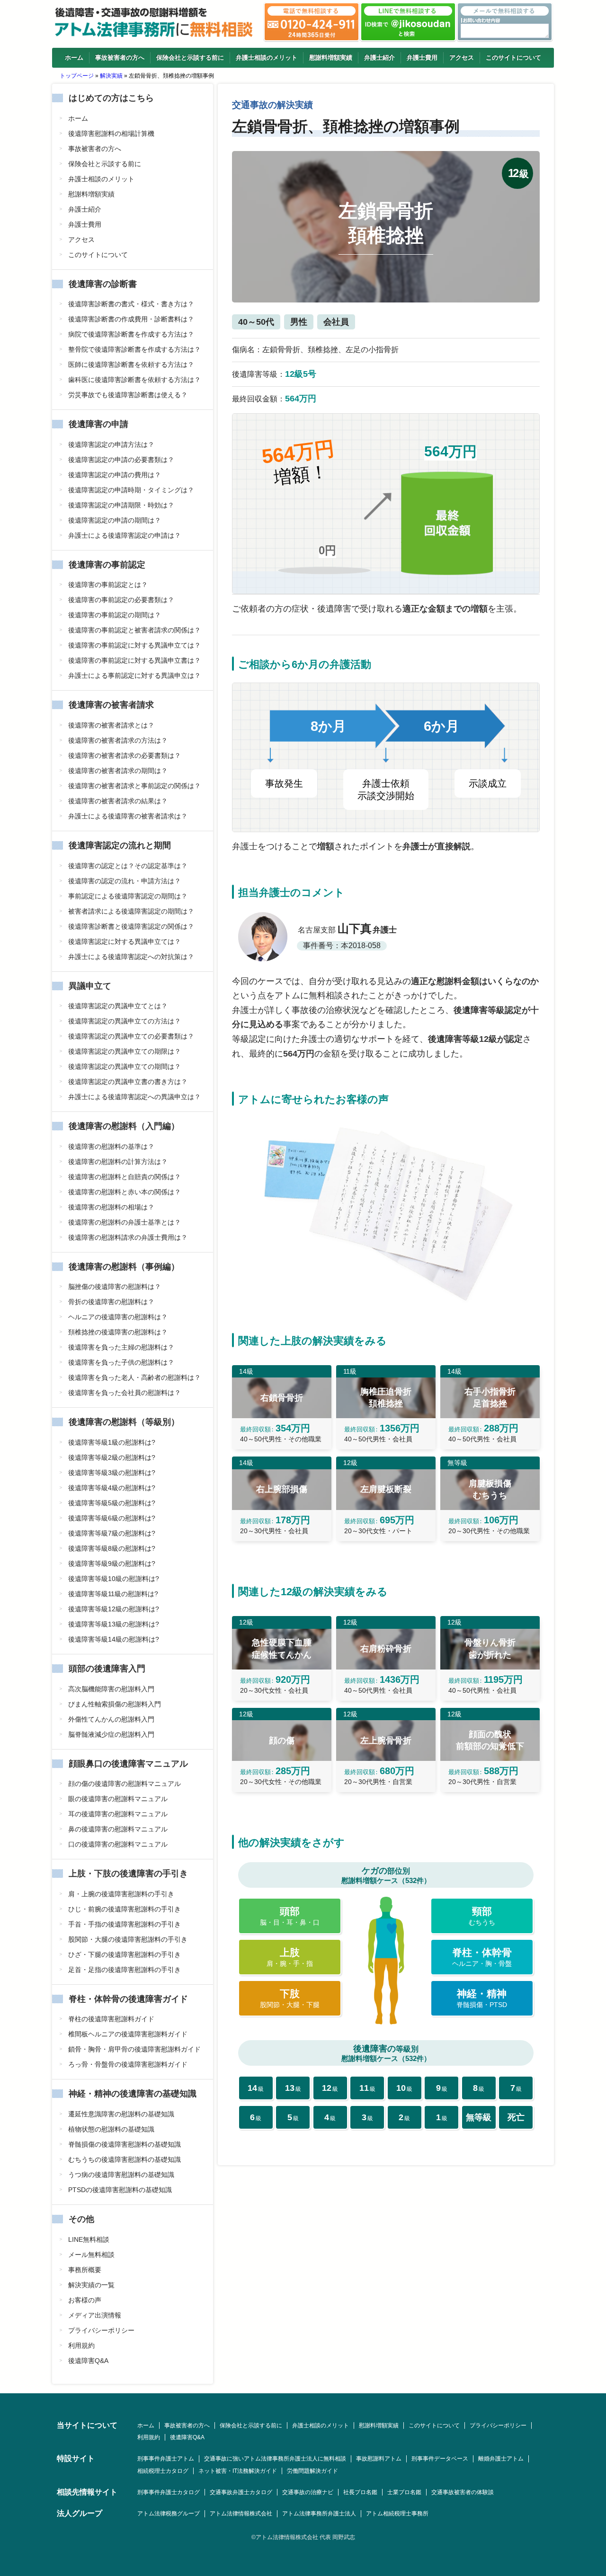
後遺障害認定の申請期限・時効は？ (121, 505)
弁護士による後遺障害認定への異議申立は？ (134, 1097)
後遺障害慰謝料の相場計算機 (111, 133)
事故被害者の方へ (120, 58)
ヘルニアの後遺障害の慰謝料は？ (118, 1317)
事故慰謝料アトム (379, 2459)
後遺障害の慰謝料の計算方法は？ (118, 1162)
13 (293, 2088)
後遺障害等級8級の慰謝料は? (112, 1548)
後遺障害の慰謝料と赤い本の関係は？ (125, 1192)
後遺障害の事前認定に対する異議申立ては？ (134, 645)
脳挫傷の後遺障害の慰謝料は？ (115, 1287)
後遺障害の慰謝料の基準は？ (111, 1146)
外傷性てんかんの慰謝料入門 (111, 1719)
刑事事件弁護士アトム (166, 2459)
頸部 (482, 1916)
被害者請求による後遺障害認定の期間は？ (131, 911)
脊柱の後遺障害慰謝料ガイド (111, 2019)
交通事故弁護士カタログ (241, 2492)
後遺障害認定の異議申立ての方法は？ (125, 1021)
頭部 (290, 1916)
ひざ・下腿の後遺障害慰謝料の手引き (125, 1954)
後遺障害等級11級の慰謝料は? (113, 1594)
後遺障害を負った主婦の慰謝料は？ (121, 1347)
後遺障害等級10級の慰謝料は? (114, 1579)
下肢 (290, 1998)
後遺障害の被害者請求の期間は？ (118, 771)
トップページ (77, 76)
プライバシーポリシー (101, 2330)
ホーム (74, 58)
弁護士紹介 (379, 58)
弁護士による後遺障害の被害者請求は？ (128, 816)
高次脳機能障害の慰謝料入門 (111, 1689)
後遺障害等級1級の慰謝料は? (112, 1442)
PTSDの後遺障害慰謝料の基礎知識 (120, 2190)
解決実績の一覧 (91, 2285)
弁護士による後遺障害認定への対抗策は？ (131, 957)
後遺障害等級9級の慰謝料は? (112, 1563)
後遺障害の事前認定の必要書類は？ (121, 600)
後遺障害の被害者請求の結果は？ (118, 801)
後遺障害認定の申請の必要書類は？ (121, 460)
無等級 (479, 2117)
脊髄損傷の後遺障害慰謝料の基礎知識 (125, 2144)
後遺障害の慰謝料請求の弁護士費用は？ (128, 1237)
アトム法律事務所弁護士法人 (319, 2514)
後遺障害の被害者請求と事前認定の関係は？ (134, 786)
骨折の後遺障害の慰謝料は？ (111, 1302)
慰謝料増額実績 (331, 58)
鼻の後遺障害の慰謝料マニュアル (118, 1829)
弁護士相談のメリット (267, 58)
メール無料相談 (91, 2255)
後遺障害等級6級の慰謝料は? (112, 1518)
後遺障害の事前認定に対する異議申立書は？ (134, 660)
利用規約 (81, 2345)
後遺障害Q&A (88, 2361)
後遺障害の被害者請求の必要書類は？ (125, 755)
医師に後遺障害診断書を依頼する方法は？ (131, 364)
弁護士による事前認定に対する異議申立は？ (134, 675)
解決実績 (111, 76)
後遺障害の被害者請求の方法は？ (118, 740)
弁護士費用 (422, 58)
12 (330, 2088)
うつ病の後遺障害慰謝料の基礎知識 (121, 2175)
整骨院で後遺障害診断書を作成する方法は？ (134, 349)
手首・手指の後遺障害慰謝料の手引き (125, 1924)
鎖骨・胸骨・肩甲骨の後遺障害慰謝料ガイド (134, 2049)
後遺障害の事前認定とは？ (108, 585)
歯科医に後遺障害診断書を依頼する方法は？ (134, 380)
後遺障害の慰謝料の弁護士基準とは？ (125, 1222)
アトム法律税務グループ (169, 2514)
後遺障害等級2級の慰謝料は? (112, 1457)
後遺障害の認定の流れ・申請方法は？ (125, 881)
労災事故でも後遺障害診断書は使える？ (128, 395)
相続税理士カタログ (163, 2471)
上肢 (290, 1957)
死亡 (516, 2117)
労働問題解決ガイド (312, 2471)
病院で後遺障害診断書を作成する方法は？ (131, 334)
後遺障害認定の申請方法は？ (111, 444)
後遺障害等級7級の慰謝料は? (112, 1533)
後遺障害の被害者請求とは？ (111, 725)
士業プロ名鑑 (404, 2492)
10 (404, 2088)
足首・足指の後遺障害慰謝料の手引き (125, 1970)
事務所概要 (85, 2270)
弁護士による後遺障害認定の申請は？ (125, 535)
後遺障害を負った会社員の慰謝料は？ (125, 1393)
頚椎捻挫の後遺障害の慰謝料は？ (118, 1332)
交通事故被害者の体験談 (463, 2492)
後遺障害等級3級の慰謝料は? (112, 1473)
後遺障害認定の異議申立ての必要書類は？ (131, 1036)
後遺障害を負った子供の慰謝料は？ (121, 1362)
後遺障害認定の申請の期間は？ (115, 520)
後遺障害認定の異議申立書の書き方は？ (128, 1082)
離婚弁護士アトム (501, 2459)
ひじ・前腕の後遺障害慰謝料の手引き (125, 1909)
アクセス (462, 58)
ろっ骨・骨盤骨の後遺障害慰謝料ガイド (128, 2064)
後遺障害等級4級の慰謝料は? (112, 1488)
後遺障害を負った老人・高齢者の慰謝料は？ (134, 1377)
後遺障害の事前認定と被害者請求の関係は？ (134, 630)
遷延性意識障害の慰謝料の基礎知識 (121, 2114)
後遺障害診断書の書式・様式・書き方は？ (131, 304)
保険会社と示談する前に (190, 58)
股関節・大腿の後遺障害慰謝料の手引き (128, 1939)
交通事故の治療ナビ (308, 2492)
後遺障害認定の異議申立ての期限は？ (125, 1051)
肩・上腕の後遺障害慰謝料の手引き (121, 1894)
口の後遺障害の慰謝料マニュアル (118, 1844)
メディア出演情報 (95, 2315)
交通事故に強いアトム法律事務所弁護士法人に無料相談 (275, 2459)
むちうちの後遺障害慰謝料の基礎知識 (125, 2159)
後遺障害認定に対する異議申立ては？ (125, 942)
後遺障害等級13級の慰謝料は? (114, 1624)
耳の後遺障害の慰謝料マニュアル (118, 1814)
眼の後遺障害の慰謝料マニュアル (118, 1799)
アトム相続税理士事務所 (397, 2514)
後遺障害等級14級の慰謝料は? (114, 1639)
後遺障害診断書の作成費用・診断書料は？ (131, 319)
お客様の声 (85, 2300)
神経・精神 (482, 1998)
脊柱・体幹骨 (482, 1957)
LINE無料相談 (89, 2239)
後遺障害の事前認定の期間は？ (115, 615)
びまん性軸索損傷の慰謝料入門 (115, 1704)
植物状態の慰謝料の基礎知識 (111, 2129)
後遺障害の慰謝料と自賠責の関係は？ (125, 1177)
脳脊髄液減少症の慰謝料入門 (111, 1734)
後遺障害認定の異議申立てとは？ (118, 1006)
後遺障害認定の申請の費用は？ (115, 475)
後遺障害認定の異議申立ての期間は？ (125, 1066)
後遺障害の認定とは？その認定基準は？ (128, 866)
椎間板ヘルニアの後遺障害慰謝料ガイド (128, 2034)
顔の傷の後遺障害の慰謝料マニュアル (125, 1784)
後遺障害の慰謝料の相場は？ (111, 1207)
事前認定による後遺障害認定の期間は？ (128, 896)
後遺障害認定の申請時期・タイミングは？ (131, 490)
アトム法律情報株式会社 (241, 2514)
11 (367, 2088)
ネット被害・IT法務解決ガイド (238, 2471)
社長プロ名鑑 (360, 2492)
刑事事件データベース (440, 2459)
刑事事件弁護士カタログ (169, 2492)
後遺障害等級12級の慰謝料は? (114, 1609)
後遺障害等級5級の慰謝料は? (112, 1503)
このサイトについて (513, 58)
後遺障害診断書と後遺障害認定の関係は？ (131, 926)
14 (256, 2088)
